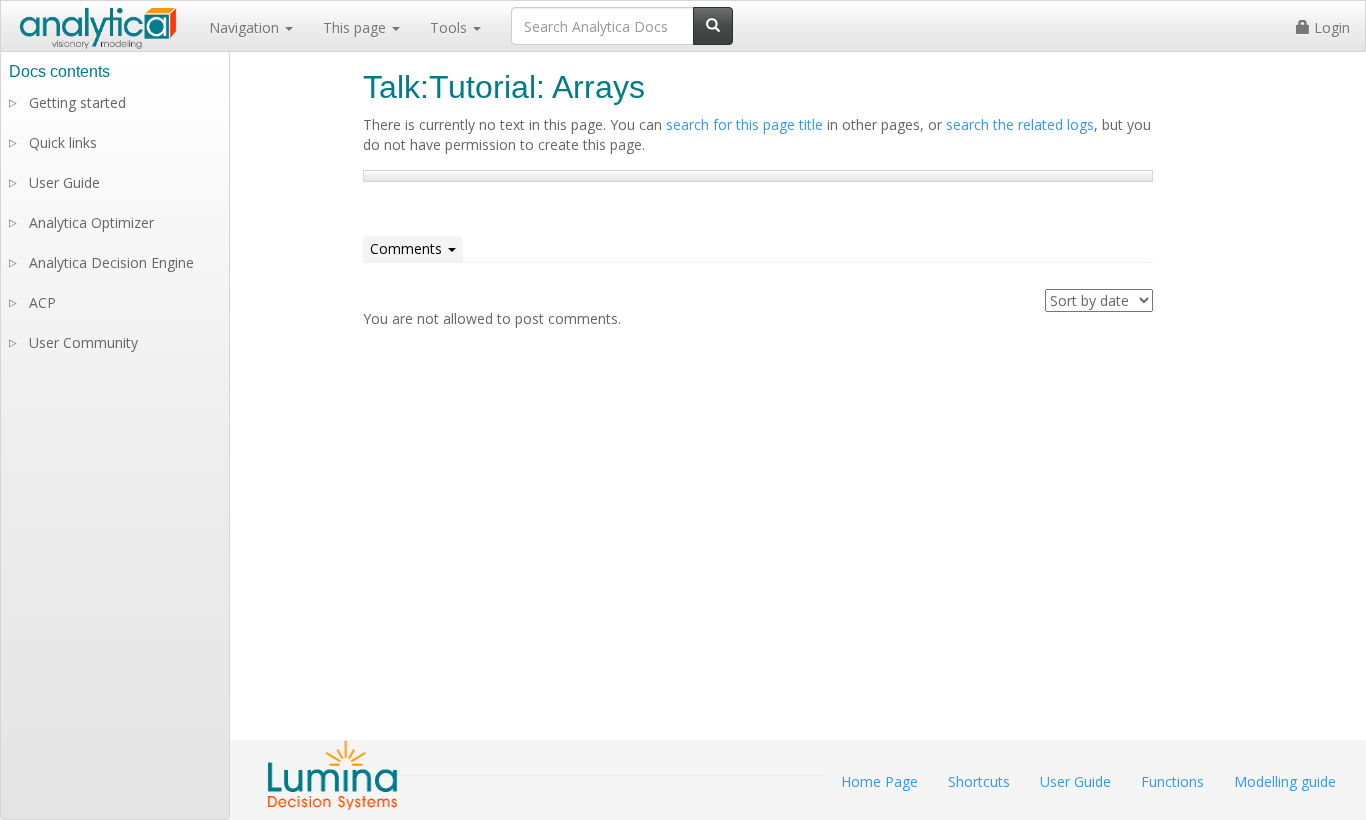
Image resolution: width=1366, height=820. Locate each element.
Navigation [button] (246, 27)
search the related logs (1020, 124)
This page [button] (356, 27)
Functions (1172, 781)
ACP (42, 302)
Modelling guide (1285, 781)
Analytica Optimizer (91, 222)
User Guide (64, 182)
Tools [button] (450, 27)
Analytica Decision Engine (111, 262)
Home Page (879, 781)
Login (1330, 27)
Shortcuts (979, 781)
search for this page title (744, 124)
